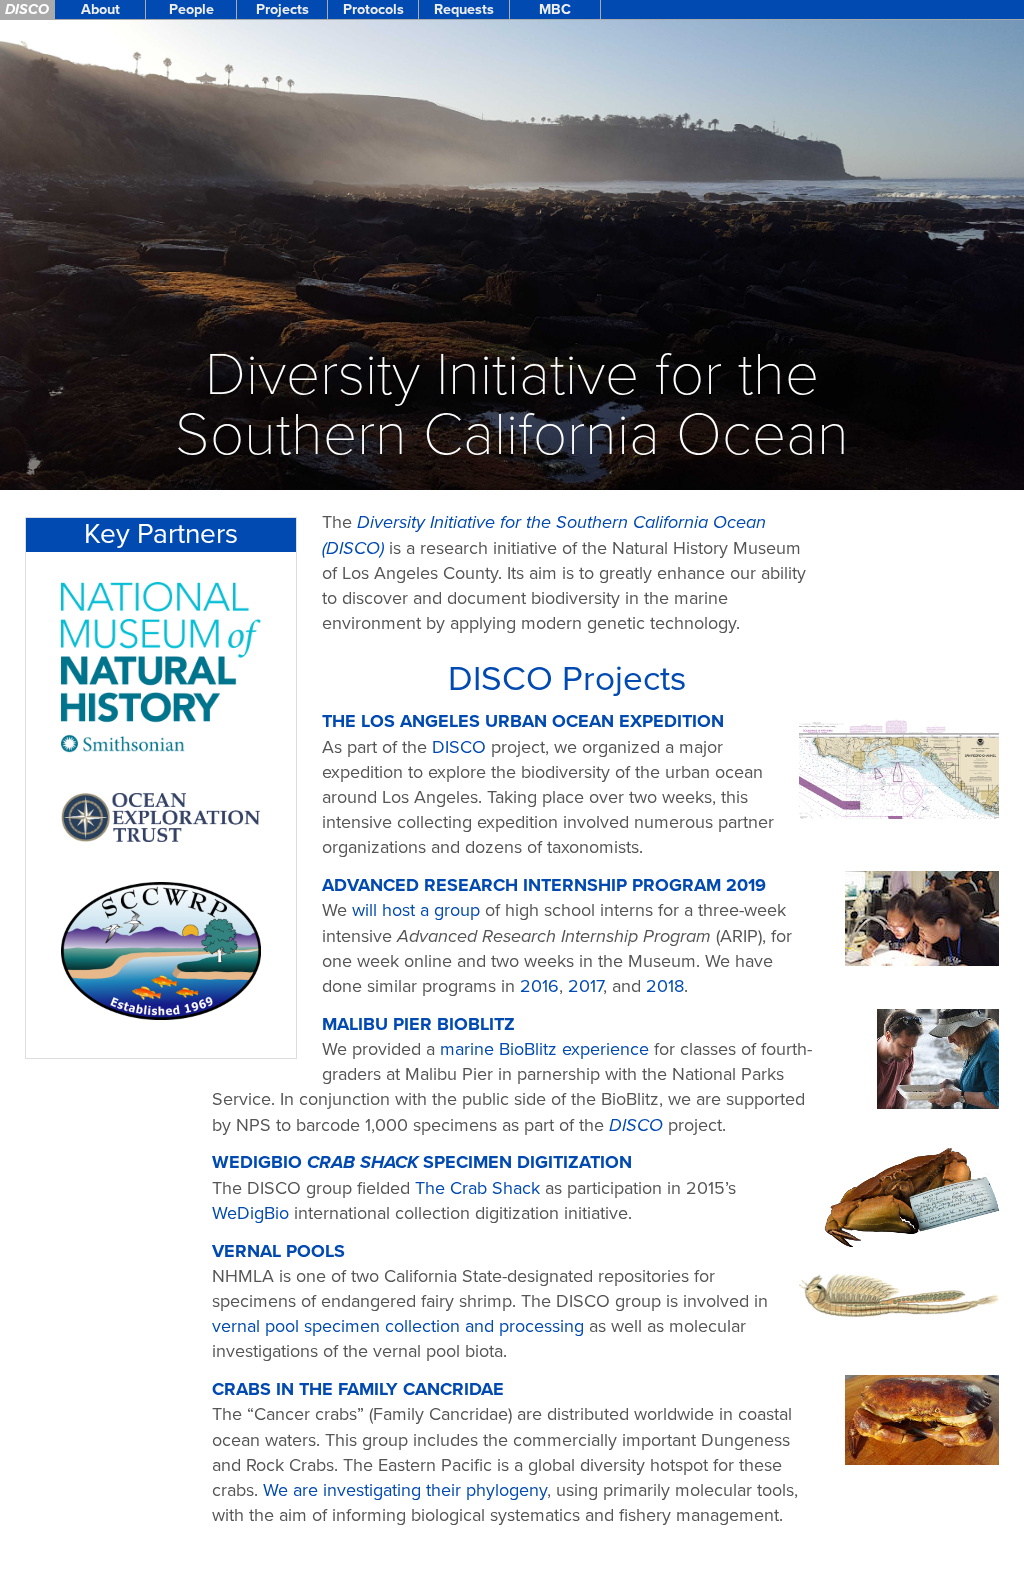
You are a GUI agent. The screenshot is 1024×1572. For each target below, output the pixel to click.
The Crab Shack (477, 1188)
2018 (665, 986)
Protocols (373, 9)
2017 (585, 986)
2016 (539, 986)
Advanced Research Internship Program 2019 (544, 885)
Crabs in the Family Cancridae (358, 1389)
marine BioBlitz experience (544, 1049)
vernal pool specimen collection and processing (398, 1326)
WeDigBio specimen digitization (422, 1162)
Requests (464, 9)
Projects (282, 9)
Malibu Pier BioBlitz (418, 1024)
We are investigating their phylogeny (405, 1490)
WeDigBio (250, 1213)
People (191, 9)
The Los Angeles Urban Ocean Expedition (523, 721)
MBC (555, 9)
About (100, 9)
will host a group (416, 910)
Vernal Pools (278, 1251)
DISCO (27, 9)
